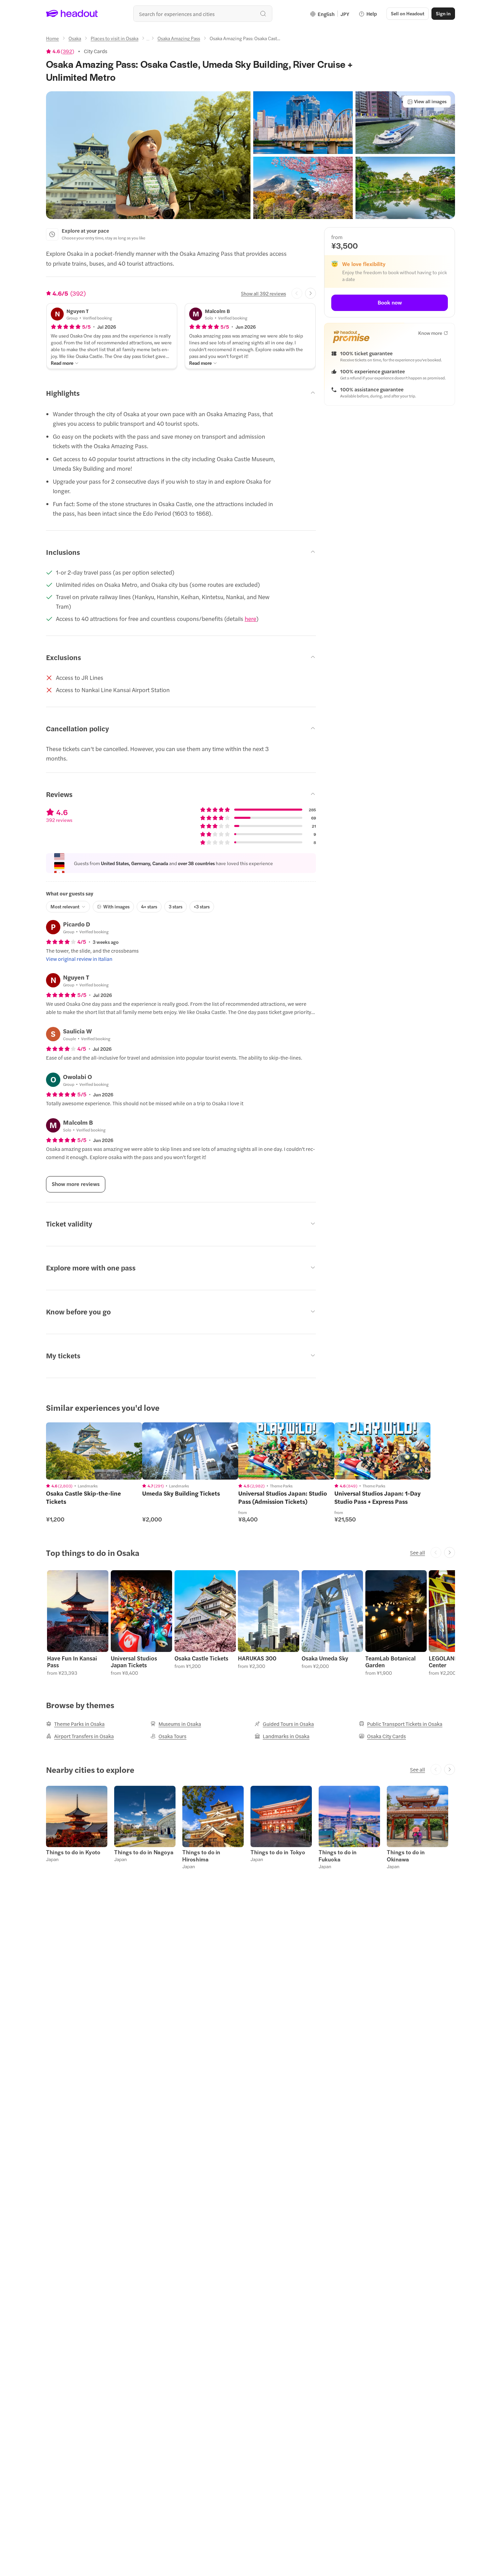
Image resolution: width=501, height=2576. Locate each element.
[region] (94, 1451)
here (250, 619)
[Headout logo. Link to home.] (72, 14)
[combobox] (203, 14)
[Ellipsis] (148, 40)
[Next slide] (310, 293)
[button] (148, 155)
